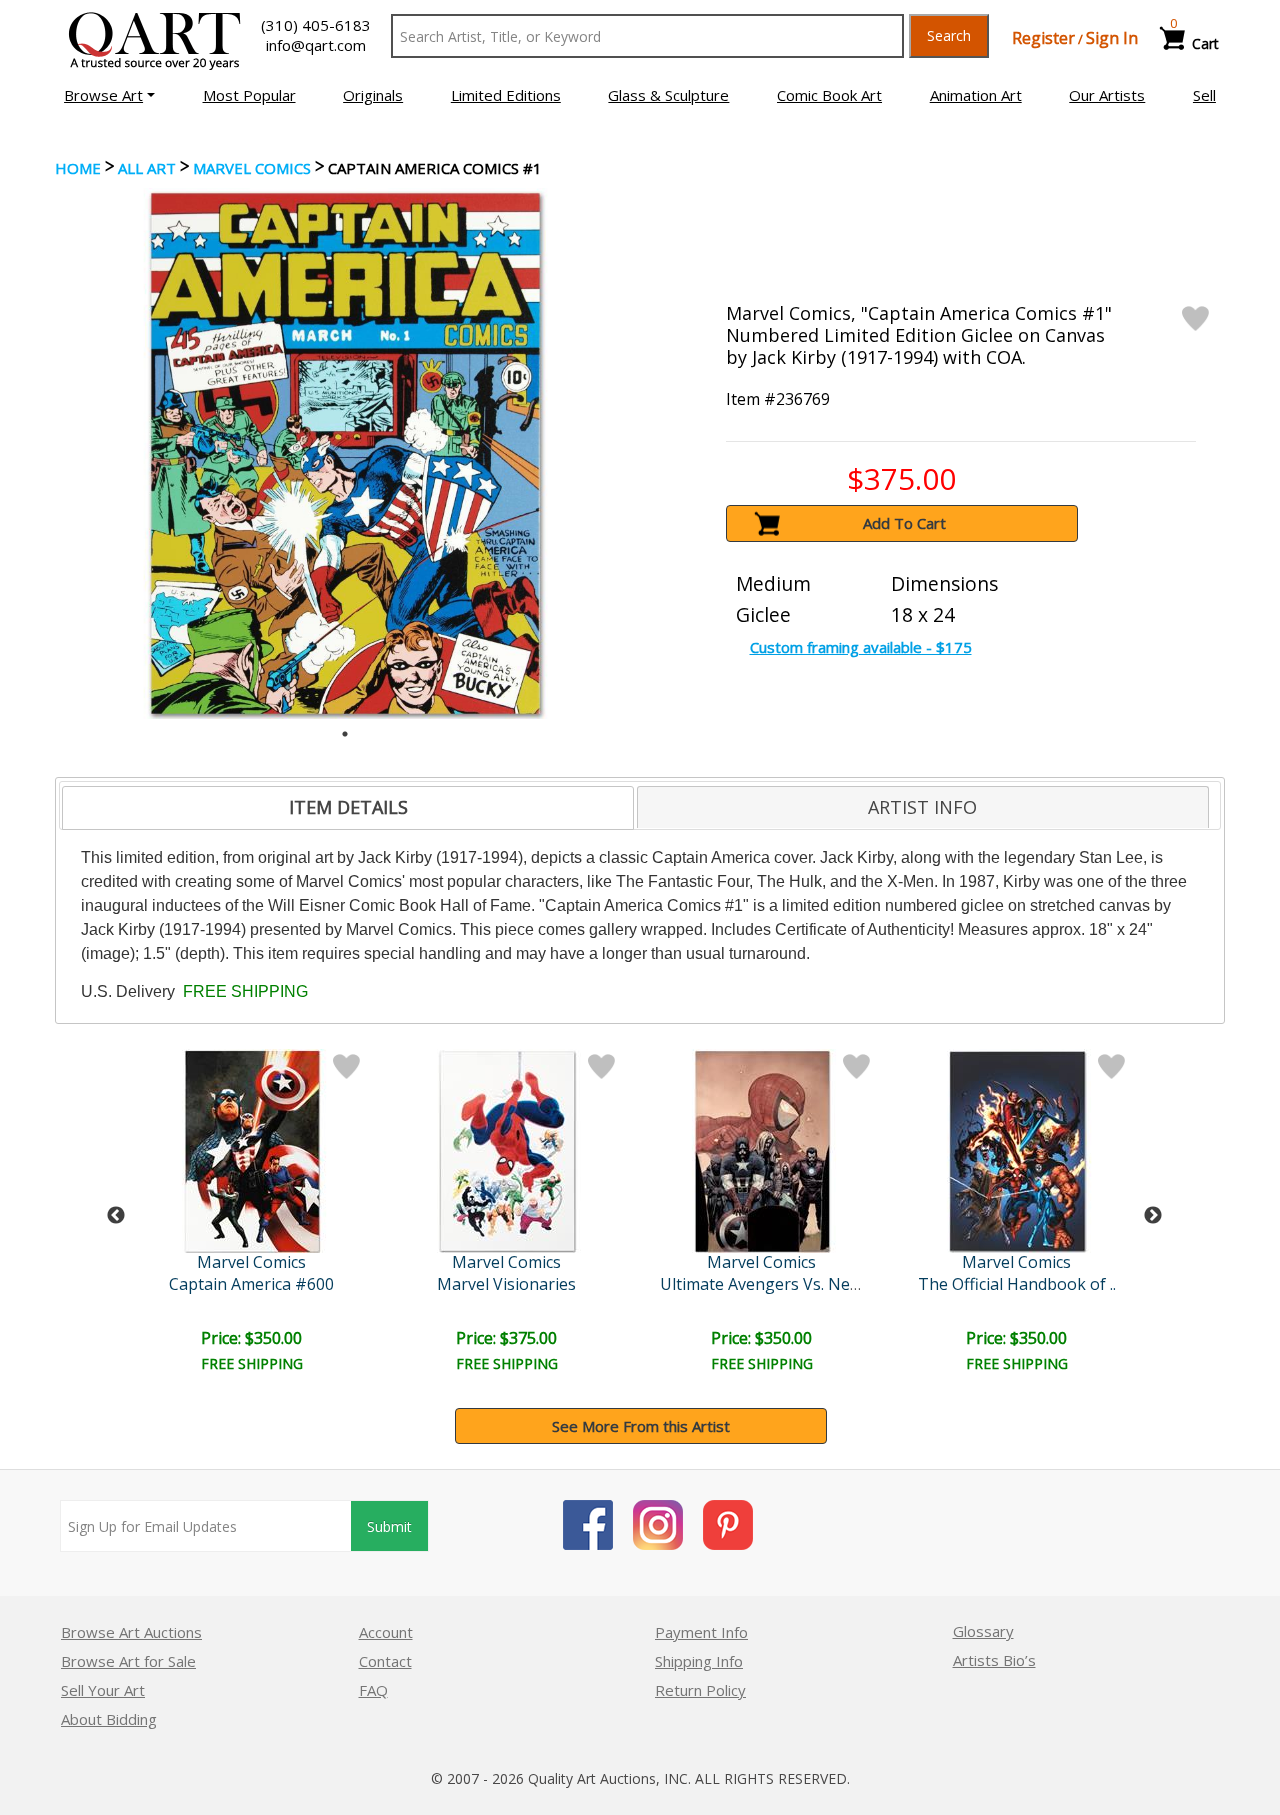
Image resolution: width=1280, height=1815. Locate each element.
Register (1043, 38)
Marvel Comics (252, 168)
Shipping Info (699, 1661)
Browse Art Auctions (131, 1632)
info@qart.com (316, 45)
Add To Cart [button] (904, 523)
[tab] (348, 808)
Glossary (983, 1631)
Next (1153, 1216)
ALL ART (147, 168)
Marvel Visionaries (506, 1284)
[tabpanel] (345, 453)
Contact (385, 1661)
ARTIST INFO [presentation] (922, 807)
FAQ (373, 1690)
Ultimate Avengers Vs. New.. (764, 1284)
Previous (116, 1216)
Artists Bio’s (994, 1660)
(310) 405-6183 (316, 25)
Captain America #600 (251, 1284)
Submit (389, 1526)
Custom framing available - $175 (861, 647)
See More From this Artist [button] (641, 1426)
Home (78, 168)
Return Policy (700, 1690)
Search (949, 35)
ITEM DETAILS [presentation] (348, 807)
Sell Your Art (103, 1690)
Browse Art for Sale (128, 1661)
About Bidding (109, 1719)
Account (386, 1632)
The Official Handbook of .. (1017, 1284)
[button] (109, 95)
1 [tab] (345, 734)
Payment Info (701, 1632)
